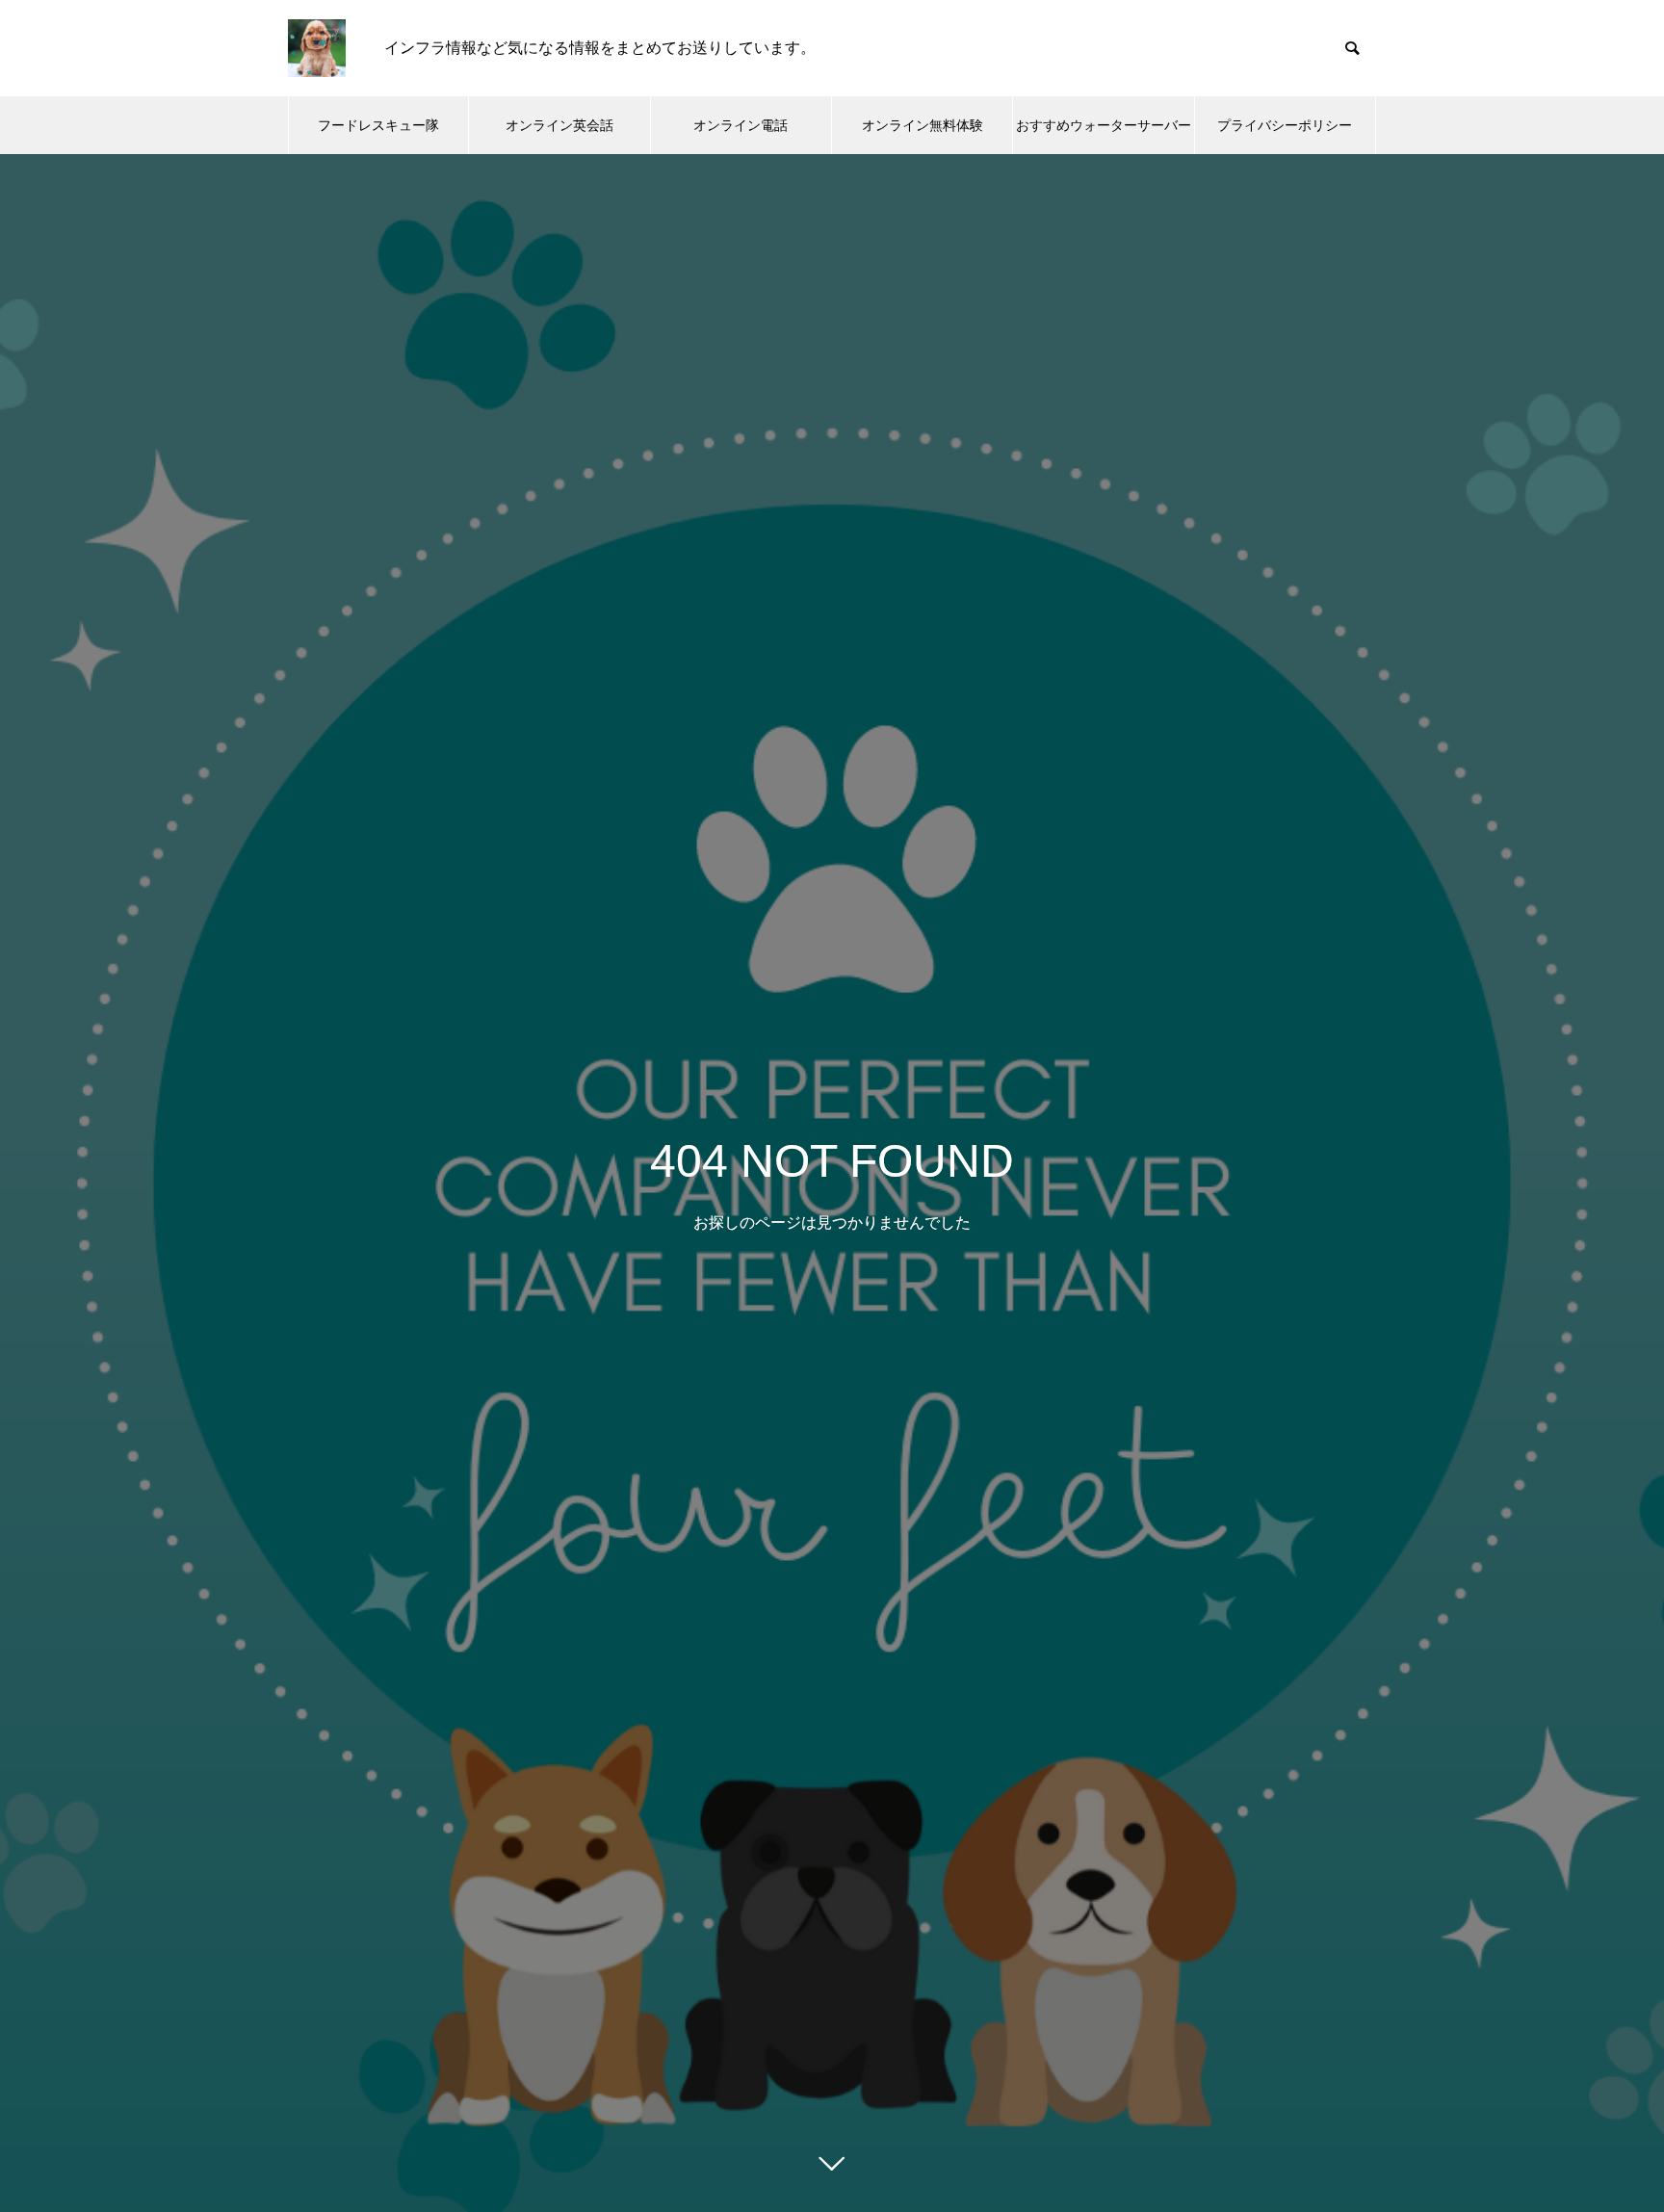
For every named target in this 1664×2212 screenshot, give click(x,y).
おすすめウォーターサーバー (1104, 125)
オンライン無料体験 (923, 125)
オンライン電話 (741, 125)
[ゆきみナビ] (317, 48)
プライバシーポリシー (1285, 125)
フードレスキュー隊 (378, 125)
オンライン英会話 (559, 125)
